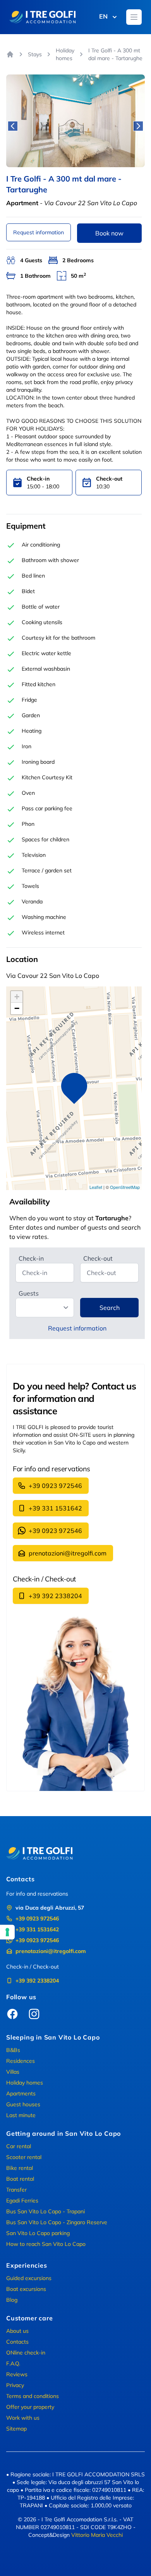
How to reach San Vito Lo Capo (46, 2244)
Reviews (17, 2374)
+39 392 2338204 (55, 1596)
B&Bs (13, 2050)
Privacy (15, 2385)
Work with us (23, 2418)
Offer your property (30, 2407)
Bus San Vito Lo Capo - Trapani (45, 2211)
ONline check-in (26, 2353)
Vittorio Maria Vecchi (97, 2535)
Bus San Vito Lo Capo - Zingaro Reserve (57, 2222)
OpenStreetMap (125, 1187)
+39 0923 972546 (55, 1486)
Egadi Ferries (22, 2201)
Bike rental (20, 2168)
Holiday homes (65, 54)
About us (17, 2331)
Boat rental (20, 2179)
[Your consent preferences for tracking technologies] (7, 1932)
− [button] (17, 1008)
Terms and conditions (33, 2396)
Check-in (31, 1258)
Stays (35, 54)
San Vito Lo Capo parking (38, 2233)
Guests (29, 1293)
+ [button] (17, 997)
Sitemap (16, 2429)
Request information (39, 232)
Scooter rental (24, 2157)
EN (103, 16)
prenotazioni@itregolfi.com (68, 1553)
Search (110, 1308)
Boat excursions (26, 2289)
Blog (12, 2300)
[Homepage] (10, 54)
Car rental (19, 2146)
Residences (21, 2061)
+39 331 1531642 (55, 1508)
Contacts (17, 2342)
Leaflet (96, 1187)
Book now (109, 233)
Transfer (16, 2190)
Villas (13, 2072)
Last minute (21, 2115)
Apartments (21, 2093)
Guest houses (23, 2104)
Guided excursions (29, 2278)
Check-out (98, 1258)
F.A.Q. (13, 2363)
